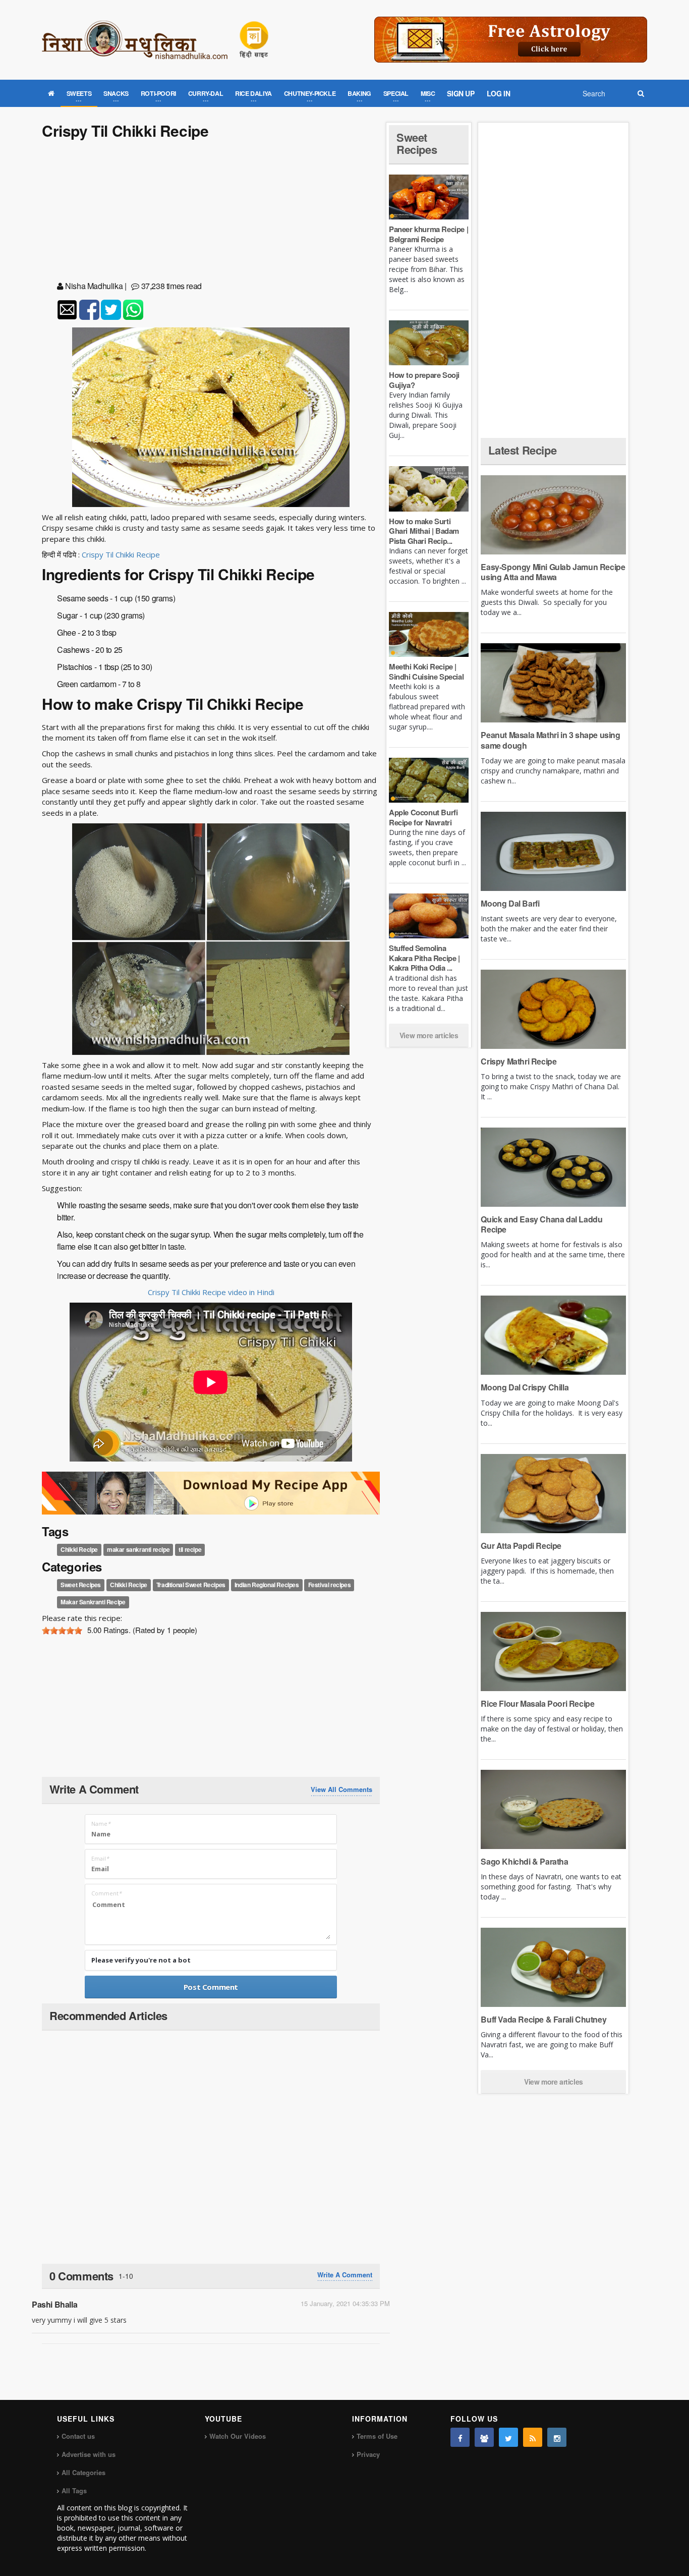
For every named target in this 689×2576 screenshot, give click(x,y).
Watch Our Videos (238, 2436)
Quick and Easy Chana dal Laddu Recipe (541, 1224)
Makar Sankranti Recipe (93, 1602)
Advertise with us (89, 2454)
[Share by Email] (67, 310)
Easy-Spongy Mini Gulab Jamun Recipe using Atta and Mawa (553, 572)
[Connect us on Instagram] (557, 2437)
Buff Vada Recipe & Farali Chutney (543, 2019)
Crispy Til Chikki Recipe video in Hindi (211, 1292)
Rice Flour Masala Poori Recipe (537, 1703)
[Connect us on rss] (533, 2437)
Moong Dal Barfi (510, 903)
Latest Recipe (522, 450)
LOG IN (499, 93)
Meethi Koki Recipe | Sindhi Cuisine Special (426, 671)
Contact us (78, 2436)
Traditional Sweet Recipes (191, 1585)
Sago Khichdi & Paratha (524, 1861)
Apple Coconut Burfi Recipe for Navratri (423, 817)
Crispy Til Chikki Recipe (121, 554)
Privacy (368, 2454)
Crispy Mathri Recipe (519, 1061)
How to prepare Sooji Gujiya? (424, 380)
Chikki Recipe (79, 1549)
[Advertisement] (211, 212)
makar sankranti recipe (138, 1549)
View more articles (429, 1035)
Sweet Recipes (81, 1585)
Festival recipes (330, 1585)
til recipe (190, 1549)
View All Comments (341, 1789)
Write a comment (345, 2275)
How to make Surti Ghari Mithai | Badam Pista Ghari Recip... (424, 531)
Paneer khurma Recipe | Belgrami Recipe (428, 234)
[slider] (62, 1631)
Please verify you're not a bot (141, 1960)
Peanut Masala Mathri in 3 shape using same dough (550, 740)
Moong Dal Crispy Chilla (525, 1387)
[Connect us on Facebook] (460, 2437)
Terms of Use (377, 2436)
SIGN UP (461, 93)
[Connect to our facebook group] (484, 2437)
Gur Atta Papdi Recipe (521, 1546)
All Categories (83, 2472)
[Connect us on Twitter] (508, 2437)
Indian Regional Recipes (267, 1585)
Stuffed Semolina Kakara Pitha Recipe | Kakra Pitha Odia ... (424, 958)
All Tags (74, 2490)
